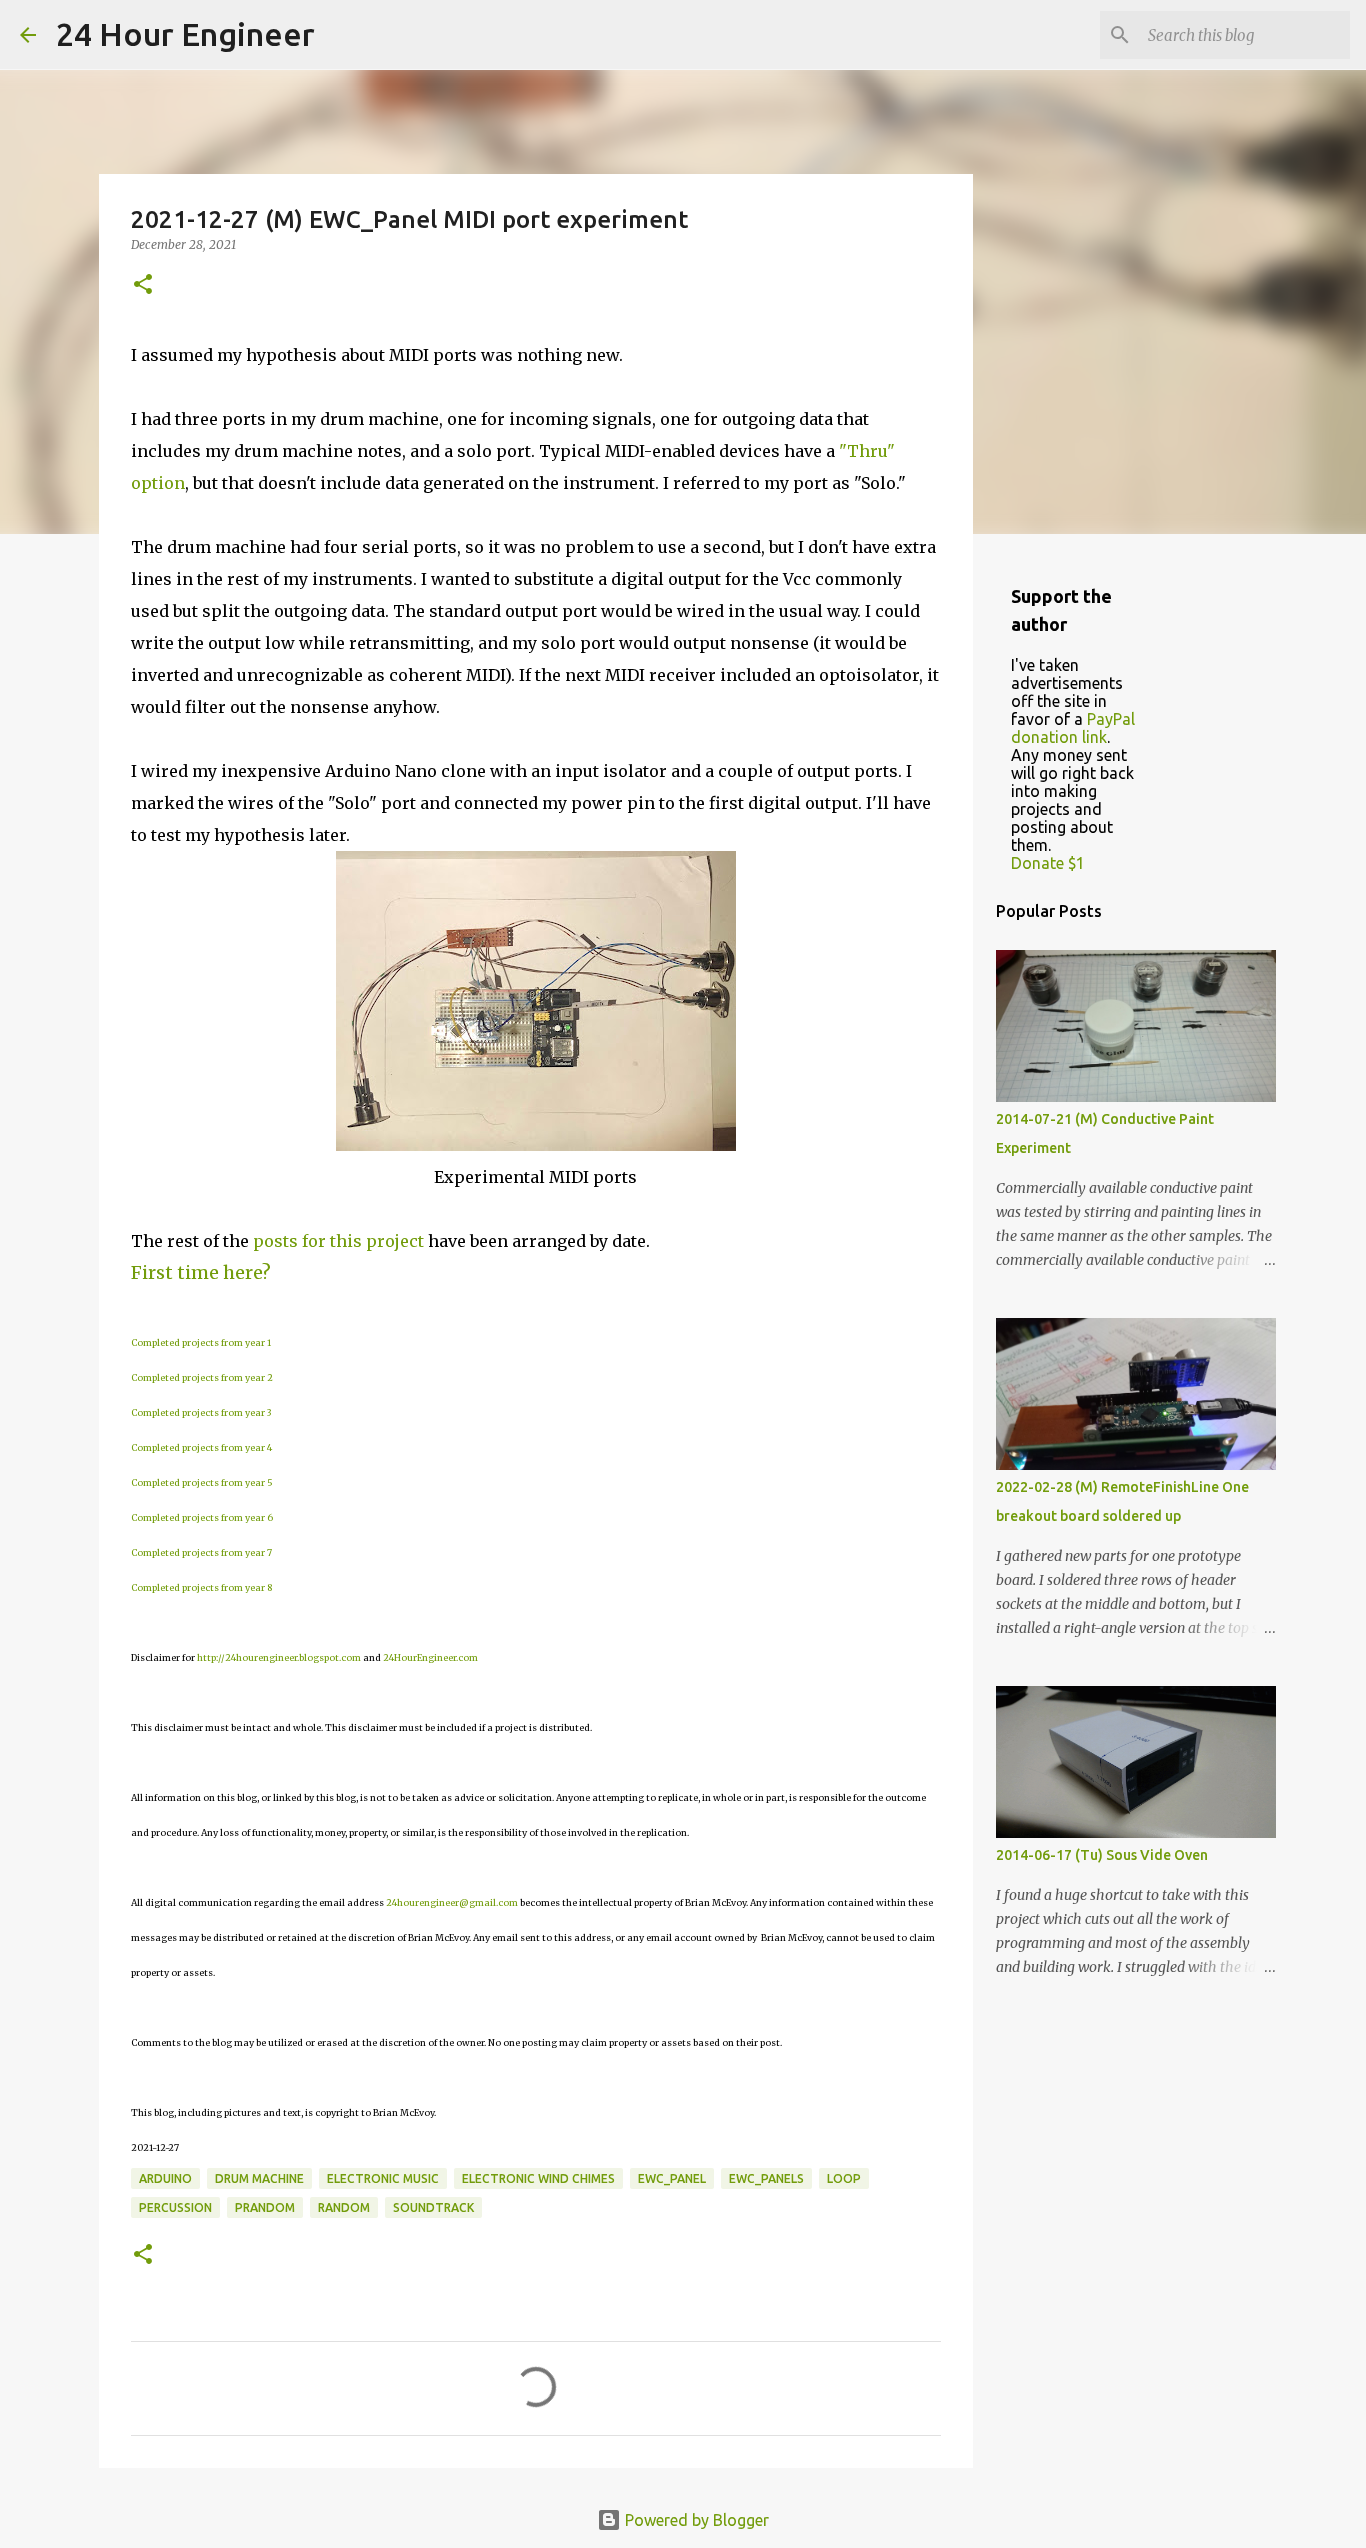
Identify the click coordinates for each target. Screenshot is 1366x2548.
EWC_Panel (672, 2178)
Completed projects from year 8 (201, 1587)
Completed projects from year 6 (202, 1517)
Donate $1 (1048, 863)
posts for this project (338, 1241)
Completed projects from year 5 (202, 1482)
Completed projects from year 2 (202, 1377)
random (344, 2207)
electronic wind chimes (538, 2178)
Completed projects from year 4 (201, 1447)
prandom (265, 2207)
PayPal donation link (1073, 728)
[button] (143, 285)
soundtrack (433, 2207)
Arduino (165, 2178)
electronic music (383, 2178)
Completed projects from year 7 (201, 1552)
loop (844, 2178)
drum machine (259, 2178)
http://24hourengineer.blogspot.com (279, 1657)
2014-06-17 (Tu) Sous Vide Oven (1102, 1855)
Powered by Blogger (695, 2520)
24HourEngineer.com (430, 1657)
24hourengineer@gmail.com (452, 1902)
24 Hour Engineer (185, 34)
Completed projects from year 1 (201, 1342)
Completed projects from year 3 (201, 1412)
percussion (175, 2207)
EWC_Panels (766, 2178)
